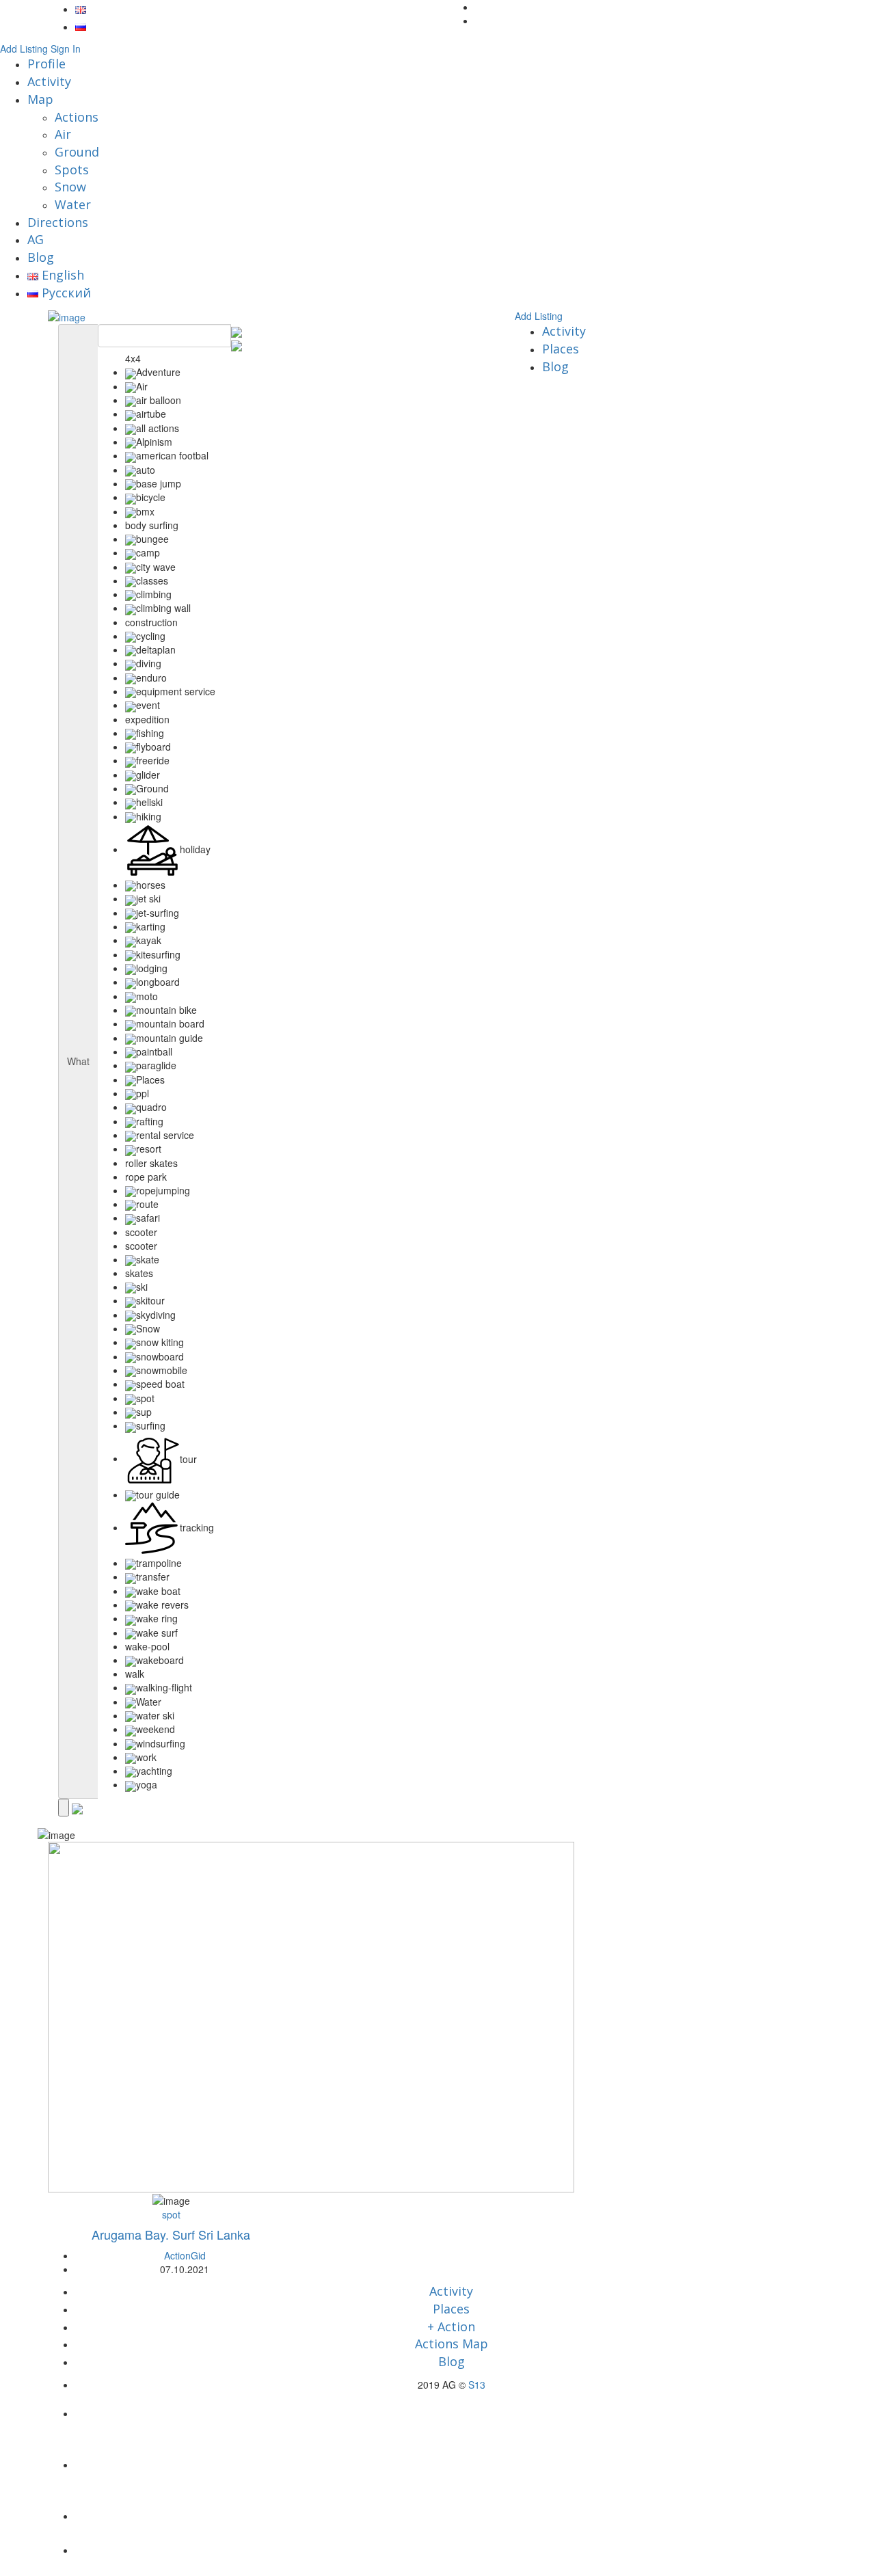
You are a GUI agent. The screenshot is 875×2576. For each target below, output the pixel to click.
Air (63, 134)
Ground (77, 152)
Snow (70, 187)
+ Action (451, 2326)
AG (36, 239)
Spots (72, 170)
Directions (58, 222)
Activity (49, 81)
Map (40, 99)
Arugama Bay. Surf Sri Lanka (171, 2234)
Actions (77, 117)
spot (171, 2214)
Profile (46, 64)
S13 (477, 2385)
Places (561, 349)
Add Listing (24, 49)
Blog (41, 257)
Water (73, 204)
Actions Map (452, 2344)
